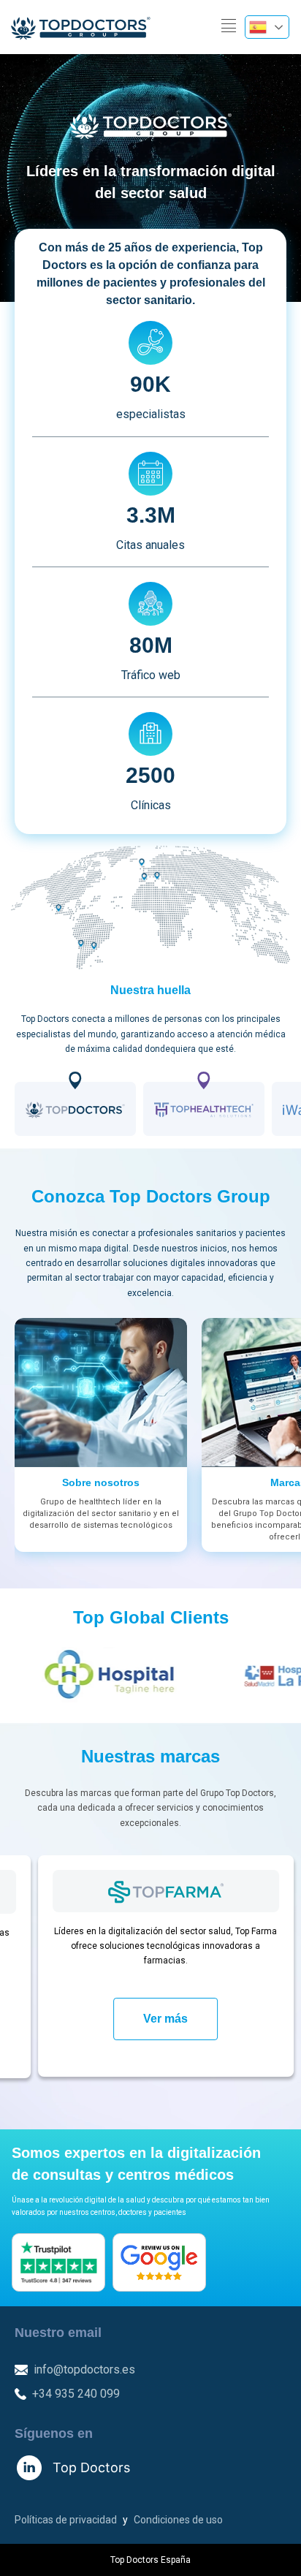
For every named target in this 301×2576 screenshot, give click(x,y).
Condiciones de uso (178, 2520)
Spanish (267, 27)
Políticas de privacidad (66, 2520)
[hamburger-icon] (228, 27)
